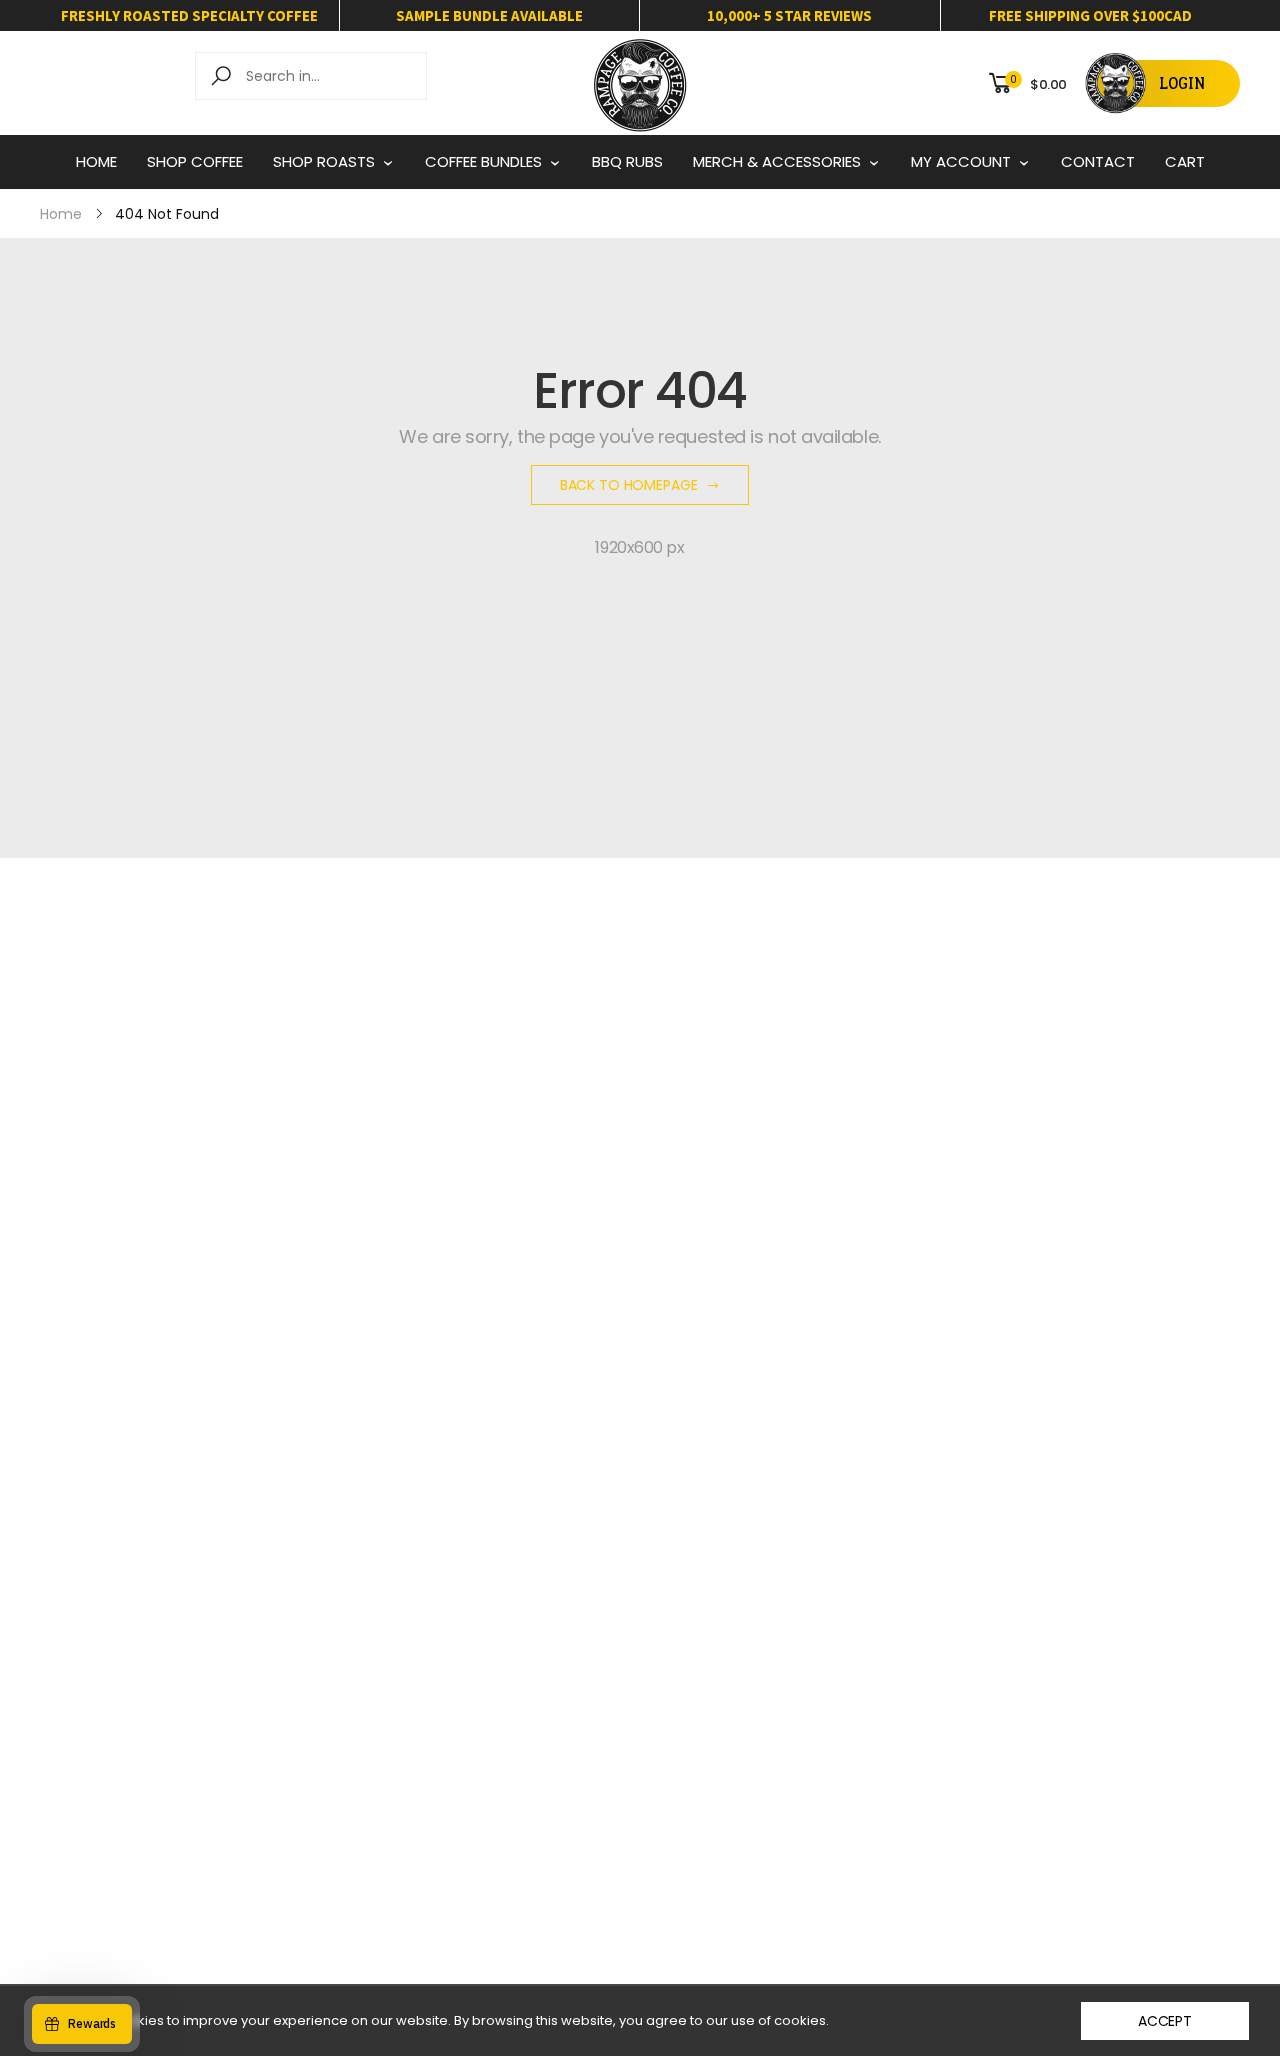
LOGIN (1182, 83)
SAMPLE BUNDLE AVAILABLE (489, 15)
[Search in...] (224, 76)
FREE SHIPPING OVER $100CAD (1090, 15)
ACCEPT (1165, 2021)
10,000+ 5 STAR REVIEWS (789, 15)
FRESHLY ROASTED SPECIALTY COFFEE (189, 15)
